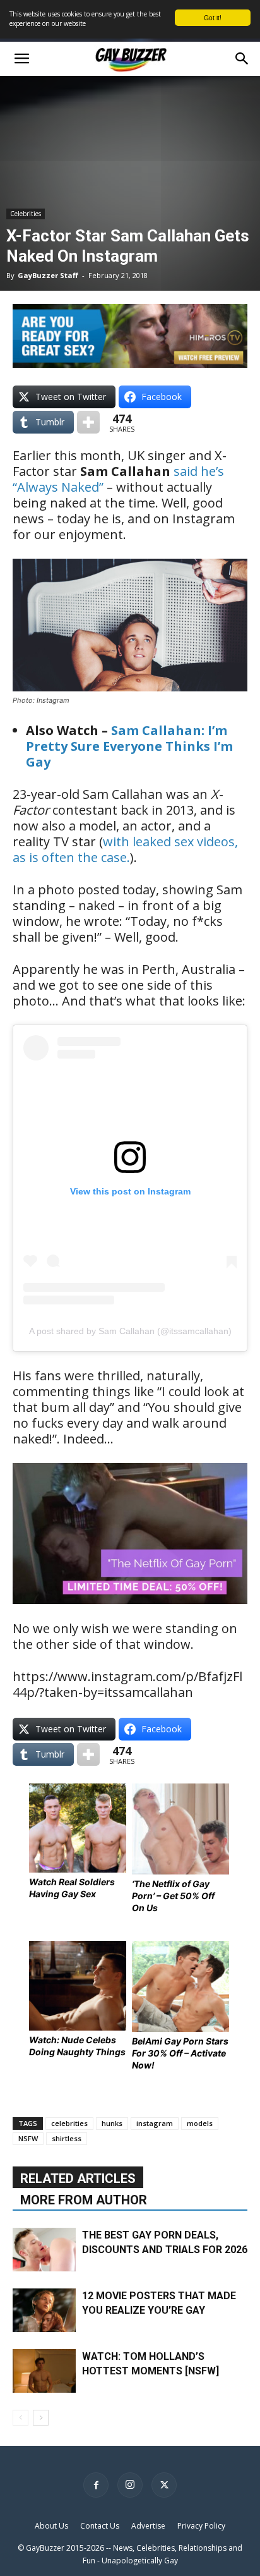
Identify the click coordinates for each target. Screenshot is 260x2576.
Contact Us (100, 2526)
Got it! (213, 17)
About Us (51, 2526)
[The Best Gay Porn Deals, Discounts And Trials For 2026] (44, 2250)
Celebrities (26, 214)
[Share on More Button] (88, 422)
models (200, 2123)
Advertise (148, 2526)
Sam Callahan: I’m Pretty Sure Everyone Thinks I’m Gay (129, 746)
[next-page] (41, 2418)
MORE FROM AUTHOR (84, 2200)
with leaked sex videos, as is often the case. (125, 849)
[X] (164, 2485)
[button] (21, 59)
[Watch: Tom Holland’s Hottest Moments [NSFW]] (44, 2371)
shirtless (67, 2138)
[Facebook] (96, 2485)
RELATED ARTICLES (78, 2178)
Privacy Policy (201, 2526)
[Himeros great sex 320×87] (130, 363)
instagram (155, 2123)
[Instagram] (130, 2485)
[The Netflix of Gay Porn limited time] (130, 1613)
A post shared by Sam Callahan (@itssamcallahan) (130, 1331)
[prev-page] (21, 2418)
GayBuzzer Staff (48, 275)
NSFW (28, 2138)
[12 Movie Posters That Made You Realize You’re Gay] (44, 2310)
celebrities (69, 2123)
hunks (112, 2123)
